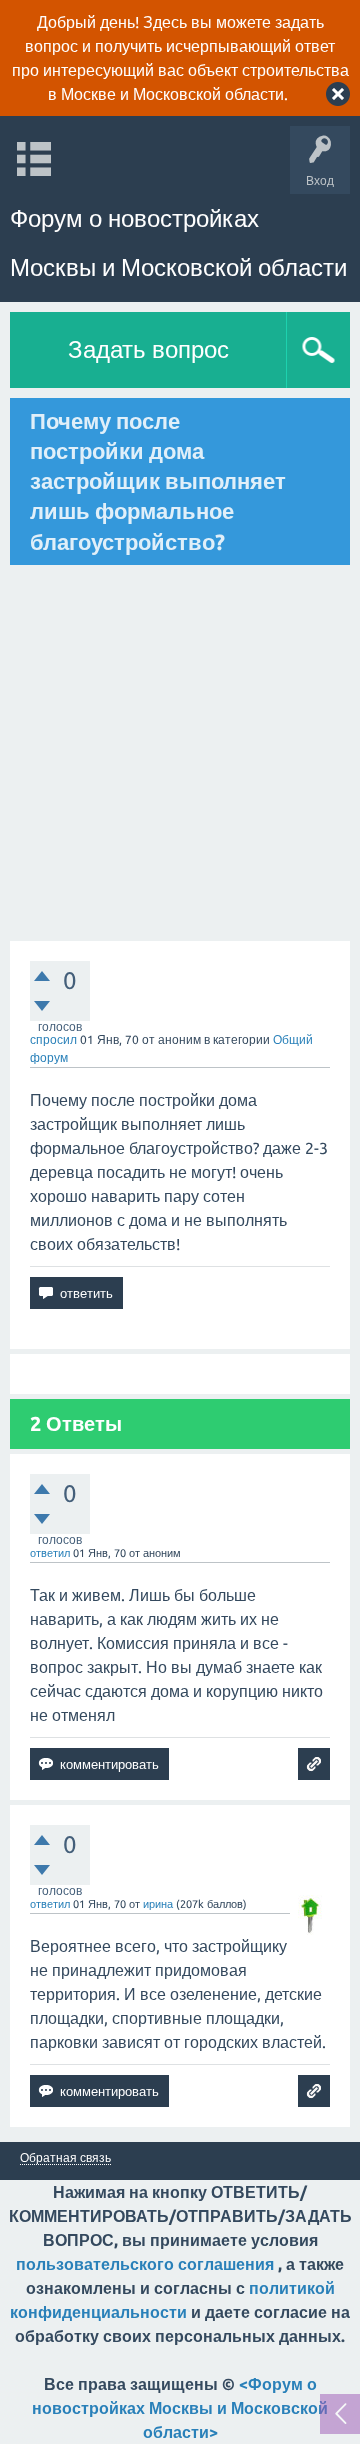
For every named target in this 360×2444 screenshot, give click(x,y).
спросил (53, 1039)
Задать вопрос (148, 349)
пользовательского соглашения (145, 2264)
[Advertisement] (180, 753)
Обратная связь (65, 2158)
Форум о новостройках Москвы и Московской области (178, 243)
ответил (50, 1553)
